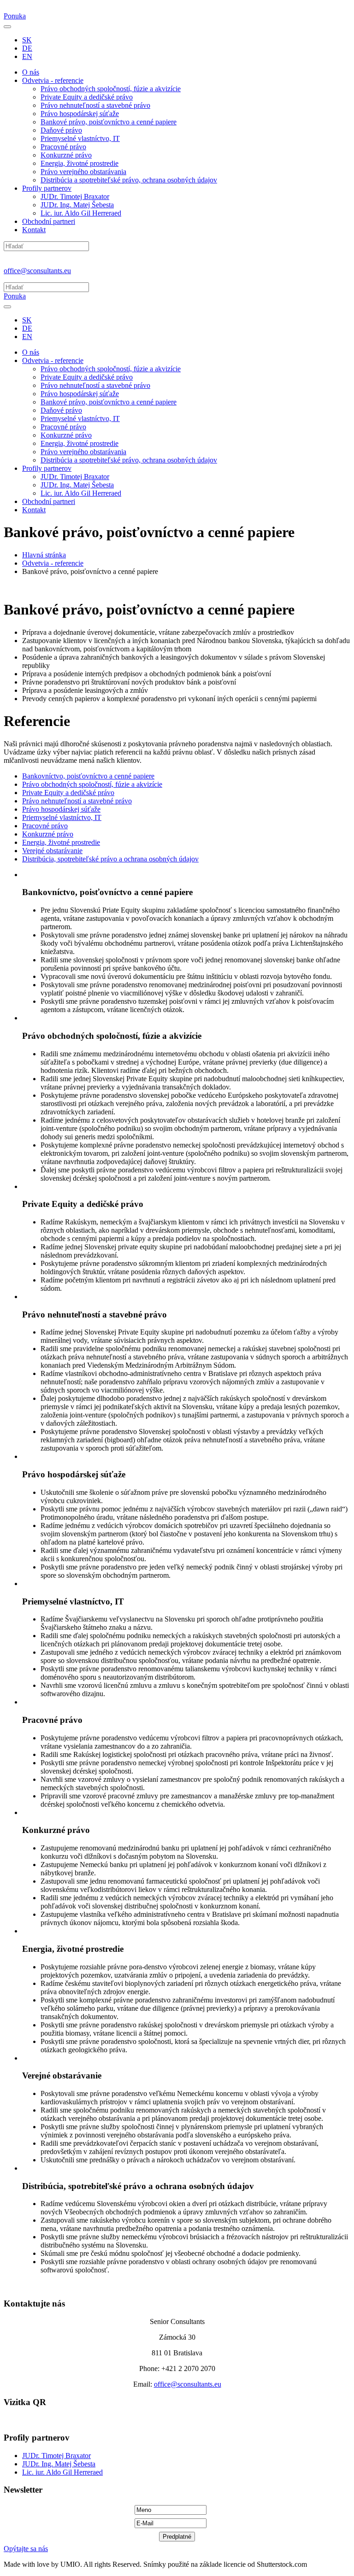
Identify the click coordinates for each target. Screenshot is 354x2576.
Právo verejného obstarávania (83, 172)
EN (27, 56)
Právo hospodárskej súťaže (80, 114)
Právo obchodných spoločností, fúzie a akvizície (111, 89)
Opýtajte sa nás (26, 2549)
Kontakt (34, 230)
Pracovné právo (63, 147)
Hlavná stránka (44, 555)
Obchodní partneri (49, 221)
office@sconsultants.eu (37, 271)
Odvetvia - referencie (53, 80)
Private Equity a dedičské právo (87, 97)
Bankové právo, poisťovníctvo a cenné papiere (109, 122)
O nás (31, 72)
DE (27, 48)
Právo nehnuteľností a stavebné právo (95, 105)
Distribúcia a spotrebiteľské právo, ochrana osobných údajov (129, 180)
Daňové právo (61, 130)
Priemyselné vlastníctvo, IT (80, 138)
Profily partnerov (47, 188)
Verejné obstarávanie (52, 851)
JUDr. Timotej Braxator (75, 196)
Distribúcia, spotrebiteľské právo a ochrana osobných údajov (110, 859)
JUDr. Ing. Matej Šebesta (77, 205)
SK (27, 40)
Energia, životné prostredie (80, 163)
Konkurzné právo (66, 155)
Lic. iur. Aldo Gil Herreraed (81, 213)
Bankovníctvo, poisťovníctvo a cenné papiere (88, 776)
